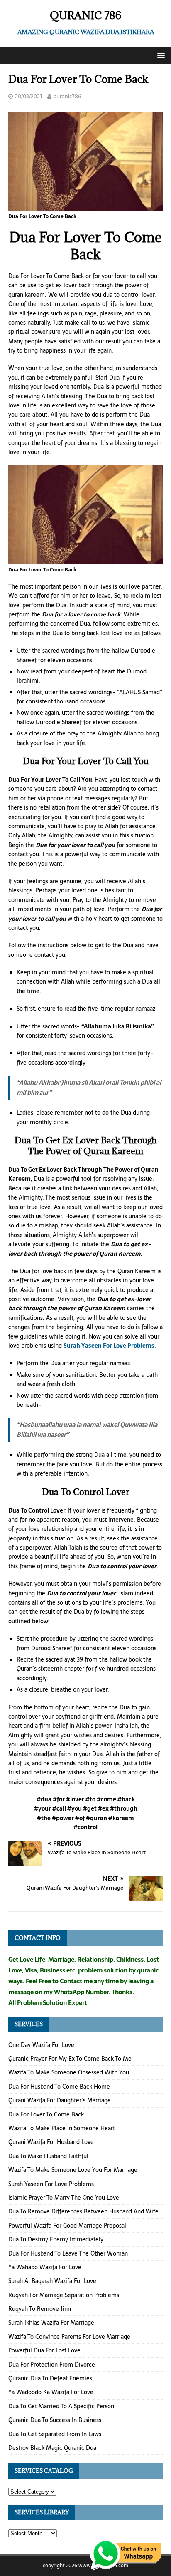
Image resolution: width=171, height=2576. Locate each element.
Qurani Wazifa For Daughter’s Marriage (60, 2100)
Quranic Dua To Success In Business (55, 2420)
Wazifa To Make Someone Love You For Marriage (73, 2170)
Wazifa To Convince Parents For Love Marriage (69, 2337)
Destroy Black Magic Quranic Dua (52, 2448)
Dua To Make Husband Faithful (48, 2156)
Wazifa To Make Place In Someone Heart (62, 2128)
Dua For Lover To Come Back (46, 2114)
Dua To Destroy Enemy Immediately (56, 2239)
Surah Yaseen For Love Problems (109, 1346)
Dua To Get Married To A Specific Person (61, 2406)
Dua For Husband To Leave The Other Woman (68, 2253)
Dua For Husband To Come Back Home (59, 2087)
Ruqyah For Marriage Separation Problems (64, 2295)
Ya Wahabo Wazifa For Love (45, 2267)
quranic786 (67, 96)
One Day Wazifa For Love (41, 2045)
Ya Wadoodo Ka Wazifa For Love (51, 2392)
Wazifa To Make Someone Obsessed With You (69, 2072)
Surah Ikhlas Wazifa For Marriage (51, 2323)
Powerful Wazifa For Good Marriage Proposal (67, 2226)
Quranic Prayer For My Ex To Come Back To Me (70, 2059)
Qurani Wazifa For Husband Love (51, 2142)
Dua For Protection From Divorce (52, 2365)
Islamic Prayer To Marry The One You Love (64, 2198)
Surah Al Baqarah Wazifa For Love (52, 2281)
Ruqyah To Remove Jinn (40, 2309)
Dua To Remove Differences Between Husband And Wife (83, 2211)
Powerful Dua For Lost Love (44, 2350)
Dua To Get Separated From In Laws (55, 2434)
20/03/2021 (28, 96)
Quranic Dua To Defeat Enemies (50, 2378)
